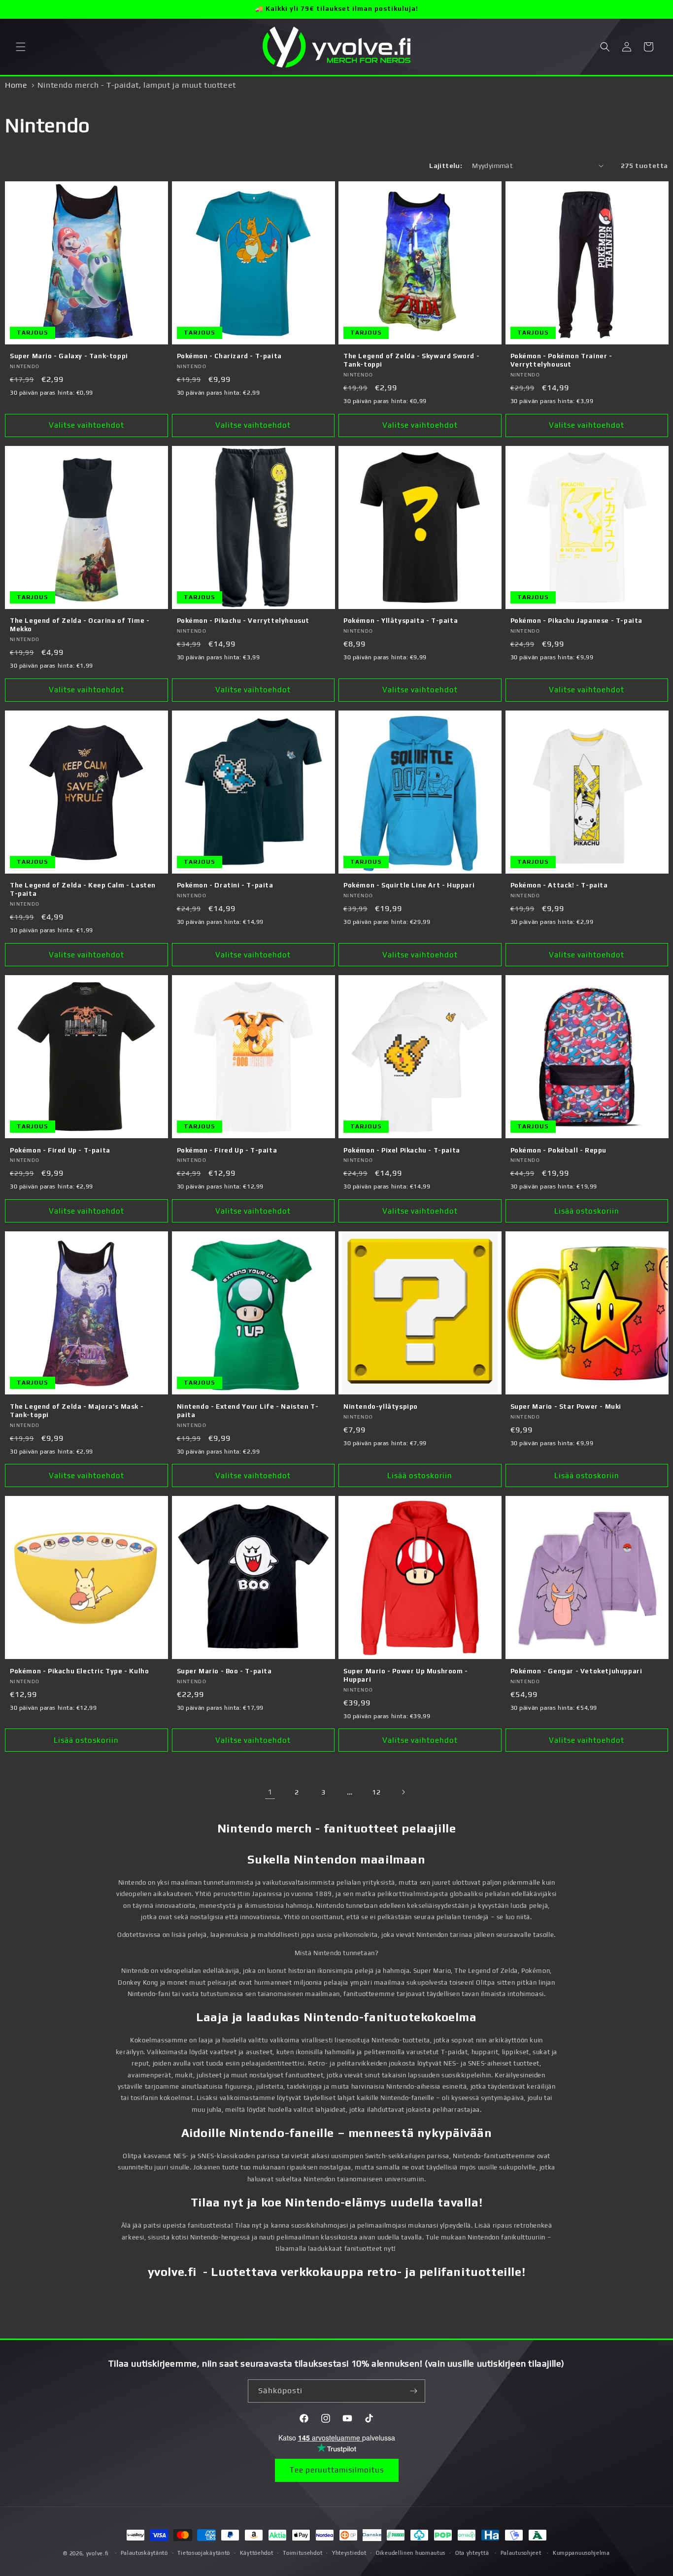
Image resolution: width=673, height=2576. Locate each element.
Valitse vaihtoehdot (86, 425)
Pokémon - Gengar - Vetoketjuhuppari (576, 1671)
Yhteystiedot (349, 2553)
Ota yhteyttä (472, 2553)
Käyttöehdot (257, 2553)
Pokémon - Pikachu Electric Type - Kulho (79, 1671)
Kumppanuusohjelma (581, 2553)
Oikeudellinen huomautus (411, 2553)
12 (376, 1792)
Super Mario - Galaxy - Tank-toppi (69, 356)
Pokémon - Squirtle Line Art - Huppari (409, 885)
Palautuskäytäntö (144, 2553)
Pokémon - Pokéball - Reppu (559, 1150)
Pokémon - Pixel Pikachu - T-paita (402, 1150)
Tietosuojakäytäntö (204, 2553)
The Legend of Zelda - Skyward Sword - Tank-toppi (411, 360)
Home (16, 85)
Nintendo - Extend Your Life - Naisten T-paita (248, 1411)
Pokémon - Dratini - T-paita (225, 885)
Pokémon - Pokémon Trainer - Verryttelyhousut (561, 360)
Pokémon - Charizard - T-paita (229, 356)
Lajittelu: (446, 166)
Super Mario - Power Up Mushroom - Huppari (406, 1675)
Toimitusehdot (303, 2553)
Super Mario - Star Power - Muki (566, 1407)
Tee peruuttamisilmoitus (337, 2470)
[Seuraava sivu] (403, 1792)
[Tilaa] (414, 2391)
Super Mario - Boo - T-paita (224, 1671)
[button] (21, 47)
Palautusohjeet (521, 2553)
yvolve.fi (98, 2553)
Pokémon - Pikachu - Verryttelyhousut (243, 621)
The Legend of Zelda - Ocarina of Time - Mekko (80, 625)
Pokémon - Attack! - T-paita (559, 885)
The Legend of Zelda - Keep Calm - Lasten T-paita (83, 889)
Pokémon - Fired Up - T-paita (60, 1150)
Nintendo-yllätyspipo (381, 1407)
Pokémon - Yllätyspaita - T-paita (401, 621)
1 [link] (270, 1792)
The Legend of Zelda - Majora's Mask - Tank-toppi (77, 1411)
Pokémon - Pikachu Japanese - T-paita (577, 621)
